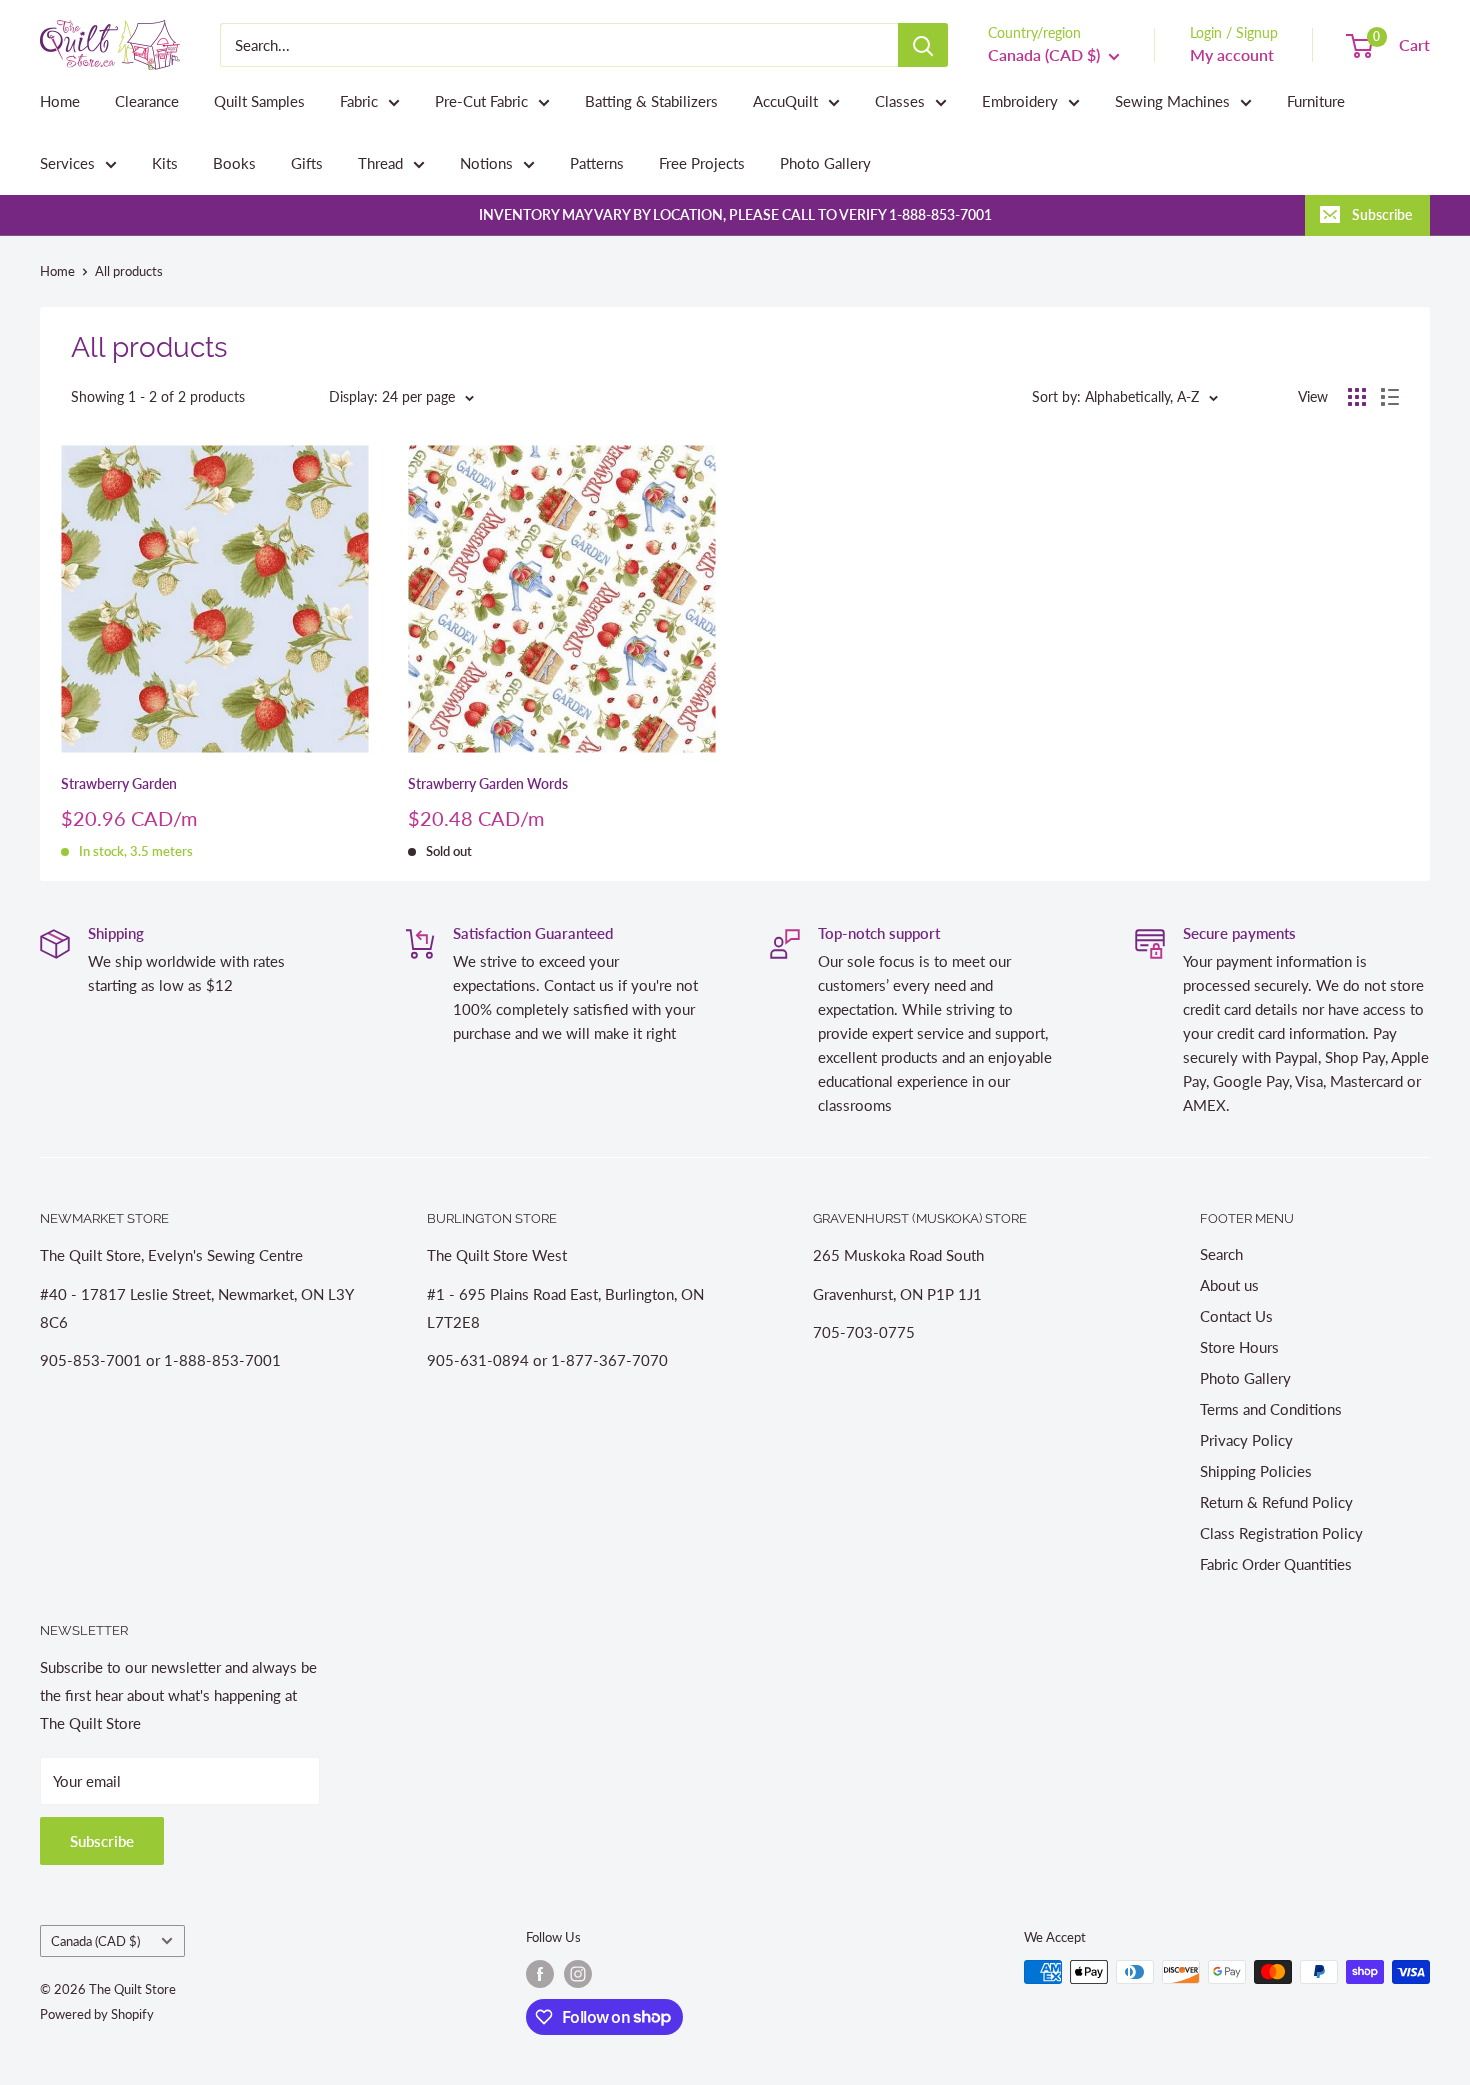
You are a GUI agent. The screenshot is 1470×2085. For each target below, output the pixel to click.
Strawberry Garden (119, 783)
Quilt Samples (259, 101)
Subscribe (1382, 214)
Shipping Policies (1256, 1471)
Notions (486, 163)
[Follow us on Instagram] (578, 1974)
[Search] (923, 45)
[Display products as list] (1390, 397)
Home (60, 101)
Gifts (307, 163)
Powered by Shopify (97, 2014)
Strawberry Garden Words (488, 783)
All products (129, 271)
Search (1221, 1254)
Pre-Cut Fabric (481, 101)
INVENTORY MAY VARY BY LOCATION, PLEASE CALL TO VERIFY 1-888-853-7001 (735, 214)
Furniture (1316, 101)
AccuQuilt (785, 101)
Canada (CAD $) (95, 1941)
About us (1229, 1285)
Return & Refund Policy (1276, 1502)
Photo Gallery (825, 163)
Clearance (147, 101)
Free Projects (702, 163)
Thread (380, 163)
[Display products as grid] (1357, 397)
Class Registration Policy (1281, 1533)
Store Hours (1239, 1347)
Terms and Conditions (1271, 1409)
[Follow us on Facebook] (540, 1974)
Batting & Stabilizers (651, 101)
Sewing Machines (1172, 101)
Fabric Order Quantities (1276, 1564)
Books (234, 163)
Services (67, 163)
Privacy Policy (1246, 1440)
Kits (165, 163)
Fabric (359, 101)
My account (1232, 54)
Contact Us (1236, 1316)
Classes (900, 101)
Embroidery (1020, 101)
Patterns (597, 163)
